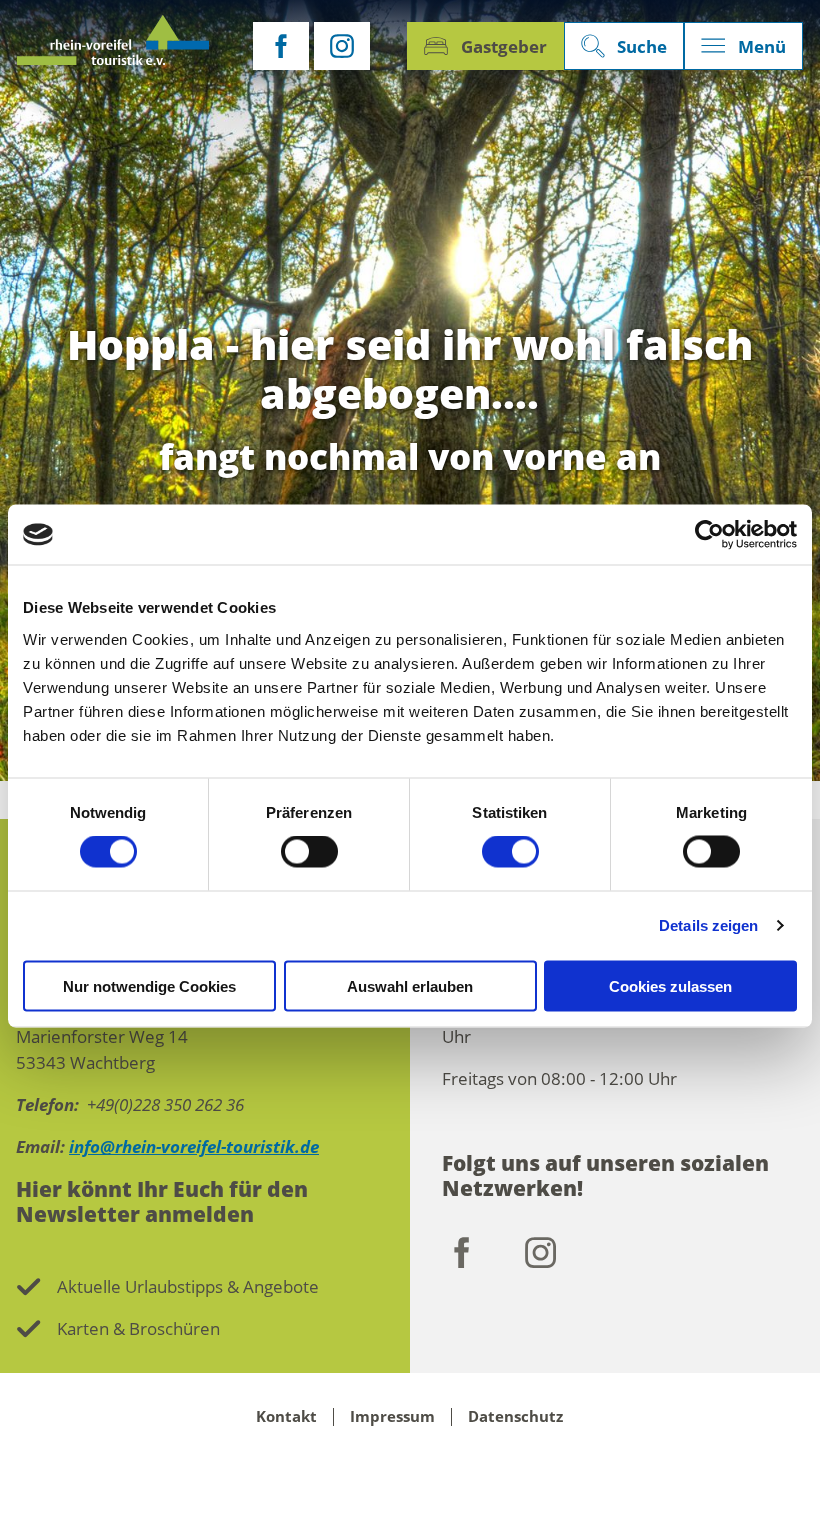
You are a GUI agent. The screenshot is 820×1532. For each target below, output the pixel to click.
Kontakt (286, 1417)
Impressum (392, 1417)
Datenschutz (515, 1417)
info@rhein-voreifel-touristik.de (194, 1146)
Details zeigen (708, 925)
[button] (281, 46)
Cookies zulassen (670, 985)
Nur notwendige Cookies (149, 985)
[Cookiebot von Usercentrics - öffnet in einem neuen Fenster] (709, 535)
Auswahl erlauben (410, 985)
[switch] (309, 852)
